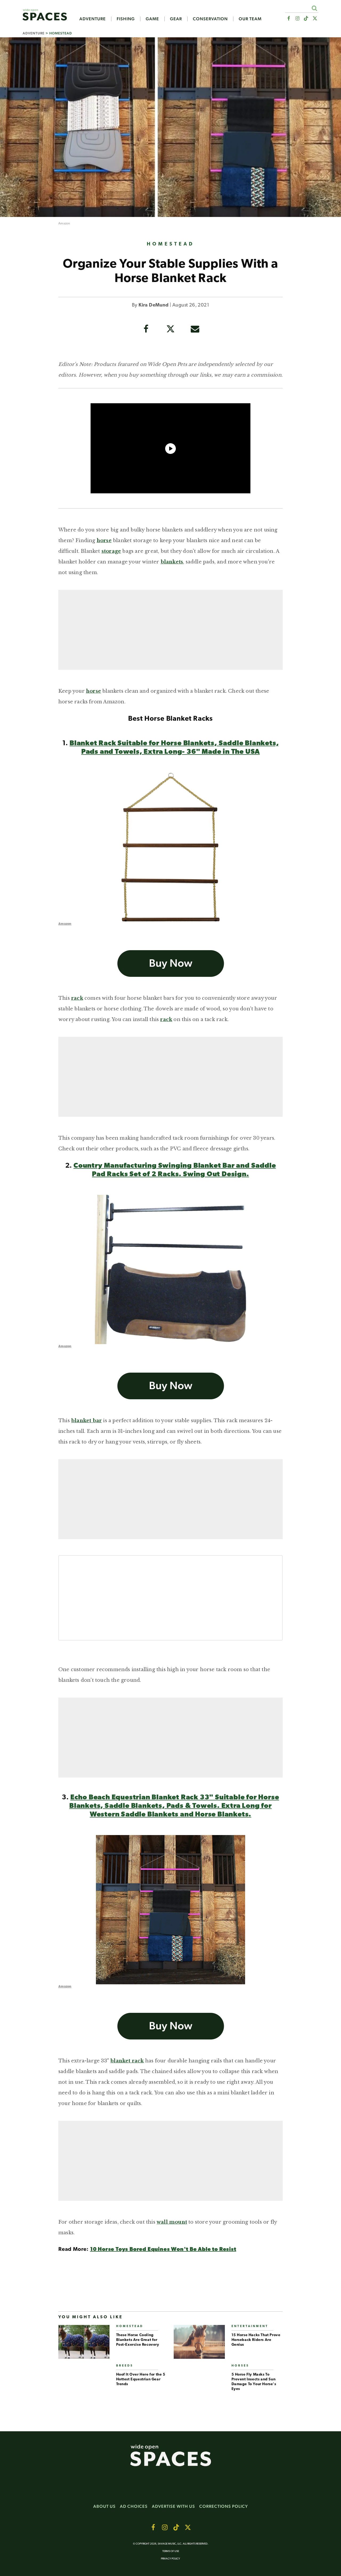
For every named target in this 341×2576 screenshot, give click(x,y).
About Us (104, 2506)
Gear (176, 19)
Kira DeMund (153, 305)
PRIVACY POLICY (170, 2559)
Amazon (64, 224)
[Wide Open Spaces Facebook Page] (288, 19)
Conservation (210, 19)
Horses (240, 2366)
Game (152, 19)
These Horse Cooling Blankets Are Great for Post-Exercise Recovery (138, 2340)
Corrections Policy (224, 2506)
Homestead (61, 33)
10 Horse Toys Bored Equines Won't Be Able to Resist (163, 2250)
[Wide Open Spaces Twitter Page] (315, 19)
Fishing (126, 19)
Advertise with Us (173, 2506)
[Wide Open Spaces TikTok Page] (306, 19)
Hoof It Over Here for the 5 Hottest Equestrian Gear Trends (141, 2379)
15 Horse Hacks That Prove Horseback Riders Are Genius (256, 2340)
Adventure (93, 19)
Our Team (250, 19)
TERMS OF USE (171, 2551)
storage (111, 551)
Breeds (125, 2366)
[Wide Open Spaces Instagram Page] (297, 19)
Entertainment (250, 2326)
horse (104, 541)
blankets (172, 562)
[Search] (314, 8)
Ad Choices (134, 2506)
